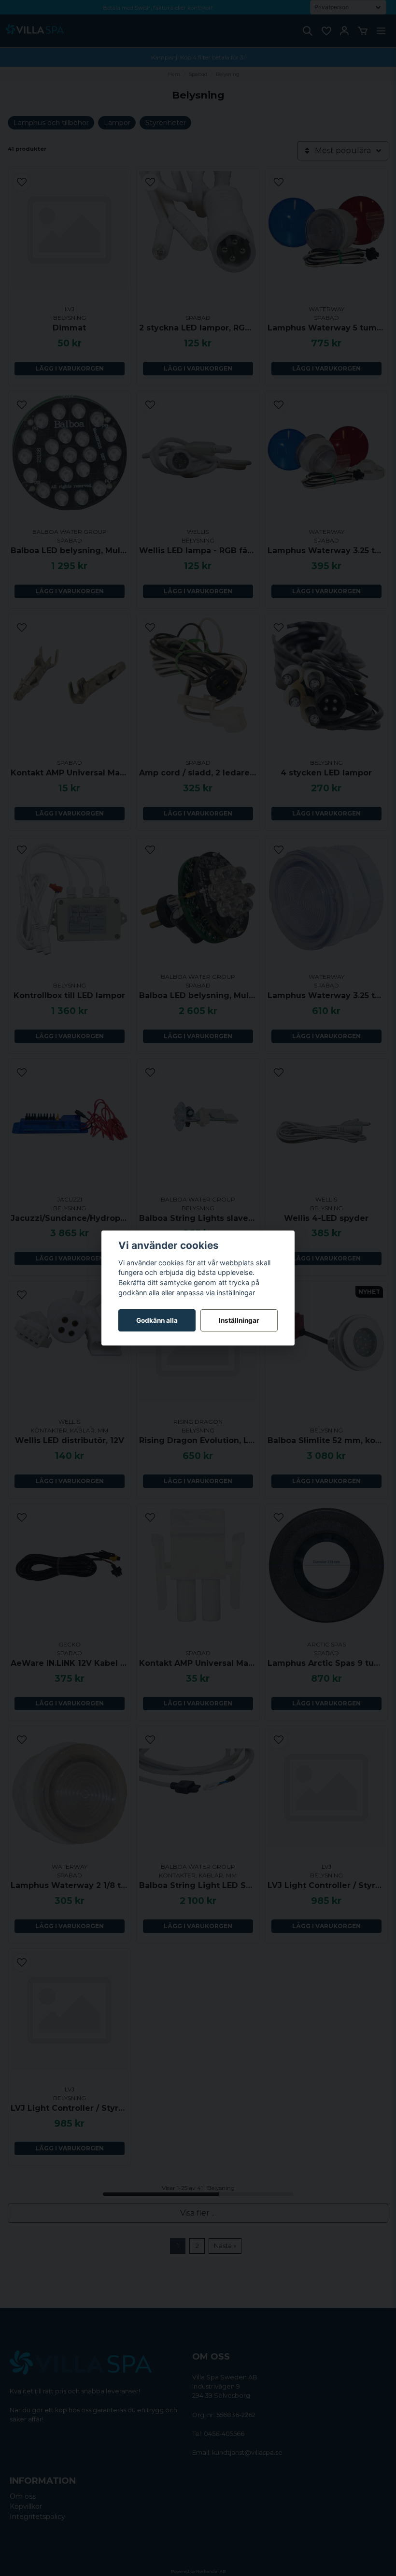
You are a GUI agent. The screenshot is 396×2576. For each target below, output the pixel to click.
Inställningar (239, 1320)
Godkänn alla (157, 1320)
